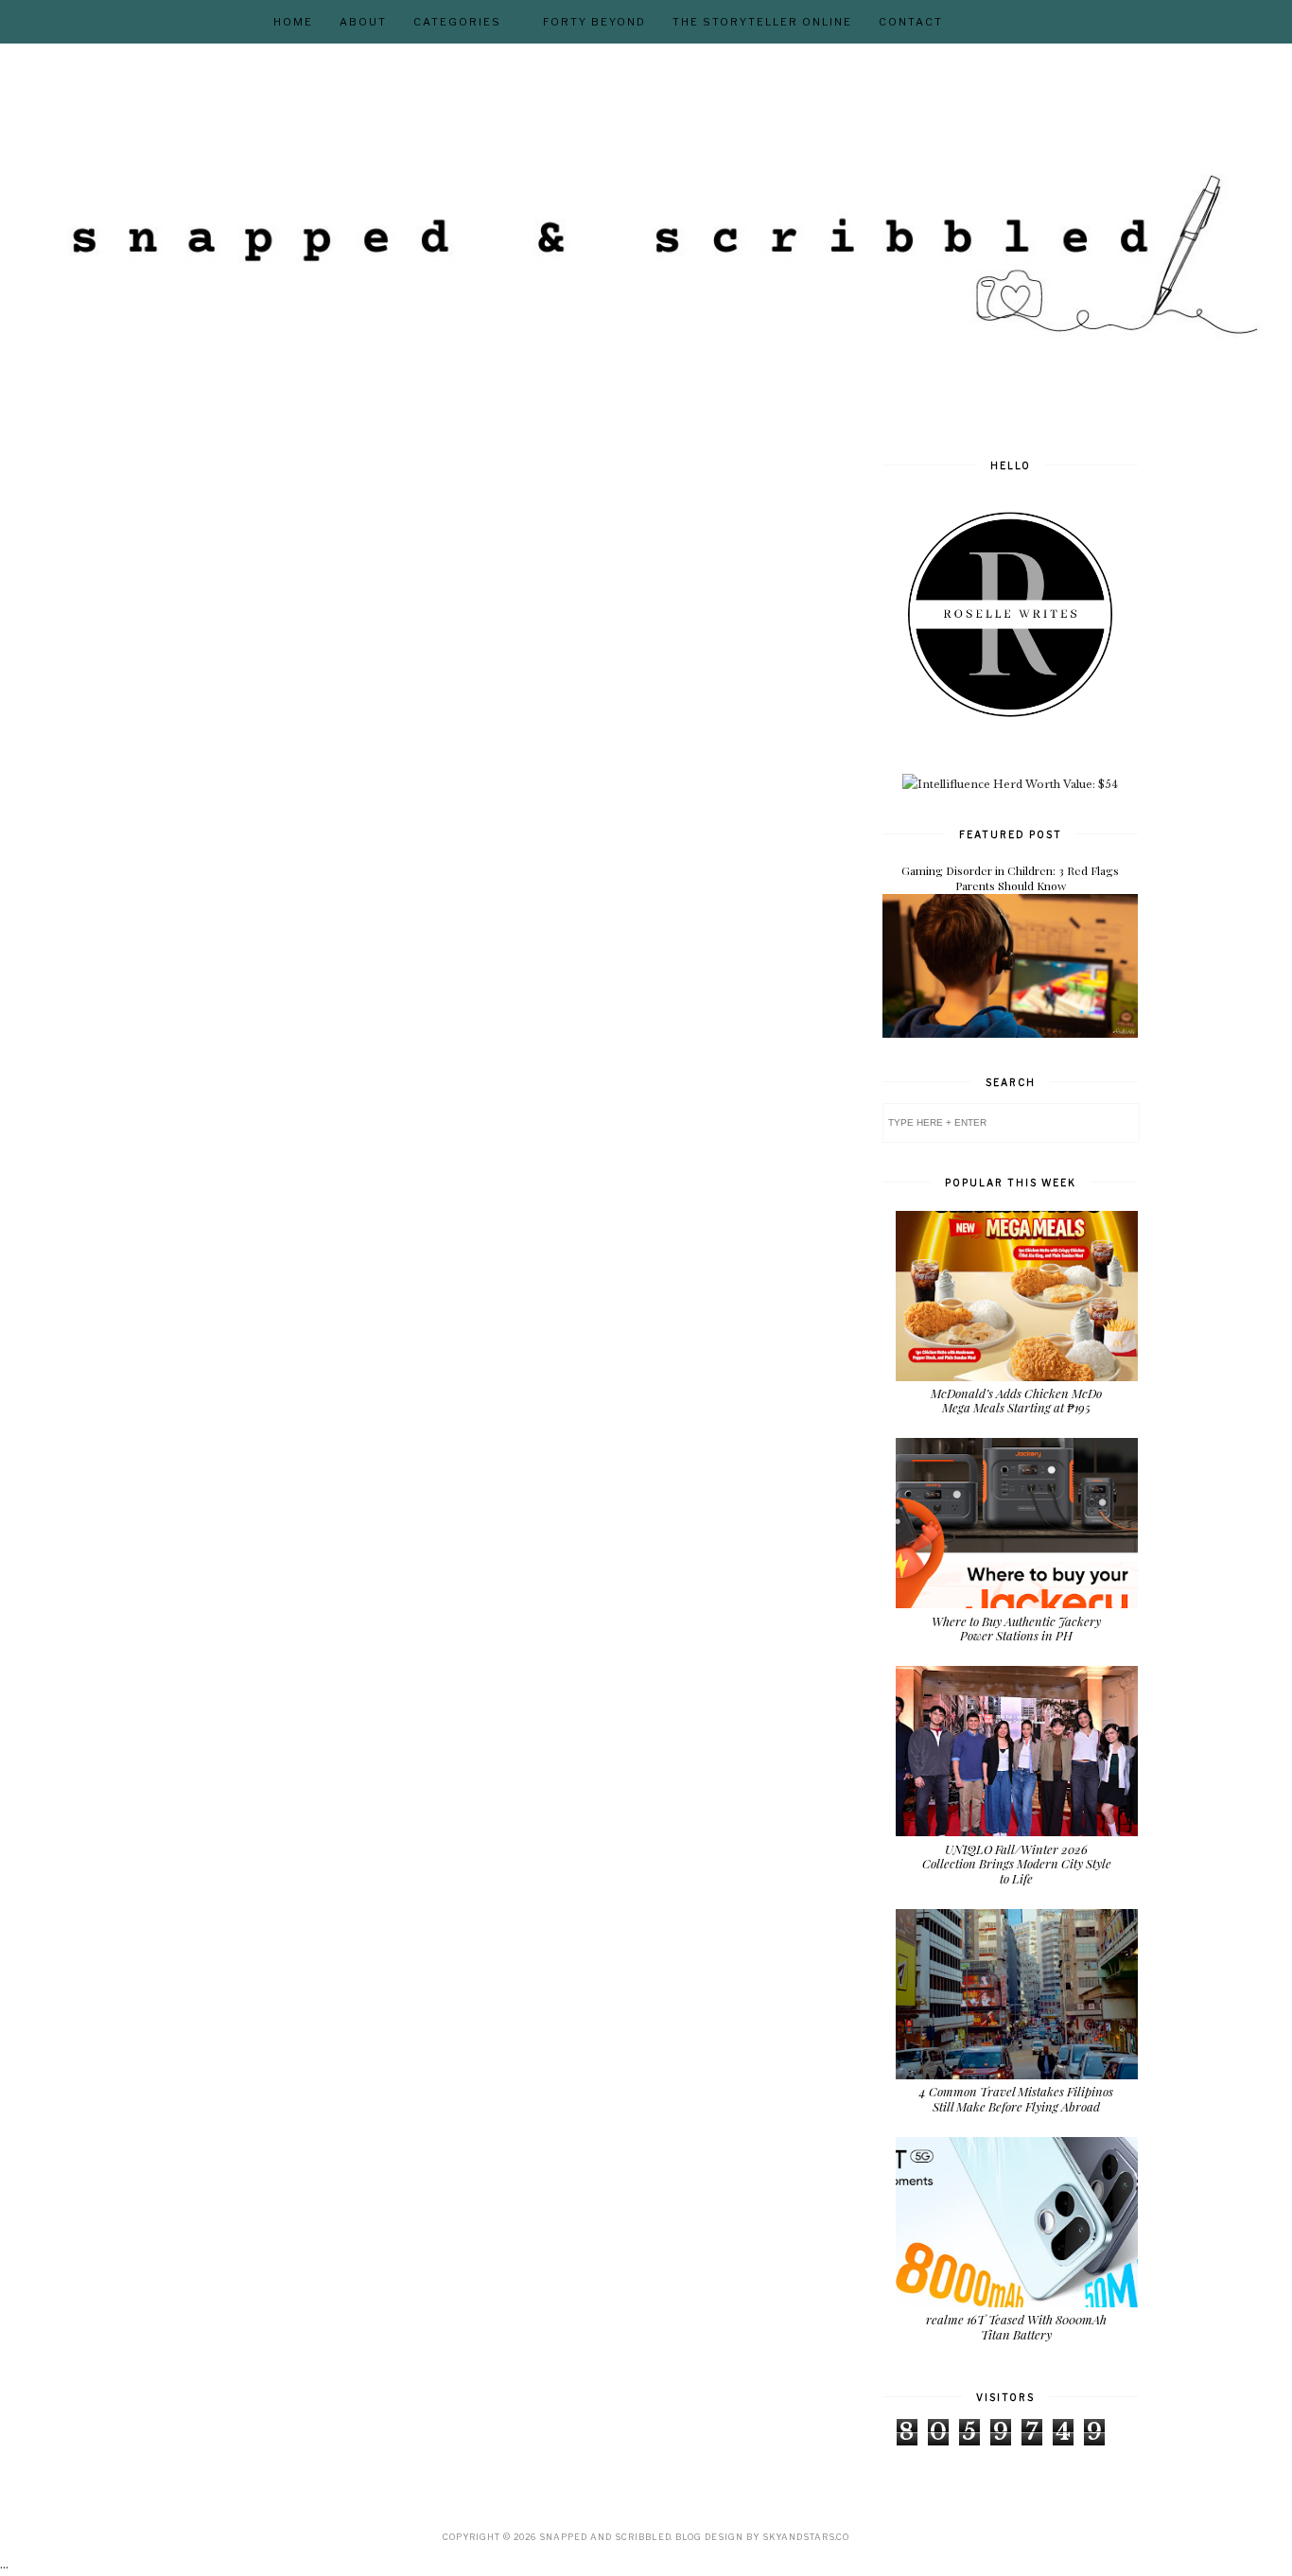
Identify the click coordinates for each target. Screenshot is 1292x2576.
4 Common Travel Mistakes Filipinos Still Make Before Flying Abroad (1016, 2099)
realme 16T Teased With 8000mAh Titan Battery (1016, 2327)
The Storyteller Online (762, 22)
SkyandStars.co (806, 2537)
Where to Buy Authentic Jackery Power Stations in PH (1016, 1629)
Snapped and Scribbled (605, 2537)
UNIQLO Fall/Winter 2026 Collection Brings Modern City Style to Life (1017, 1864)
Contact (911, 22)
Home (293, 22)
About (363, 22)
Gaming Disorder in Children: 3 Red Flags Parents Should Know (1010, 878)
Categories (457, 22)
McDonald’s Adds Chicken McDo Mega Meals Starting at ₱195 (1016, 1401)
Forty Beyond (594, 22)
